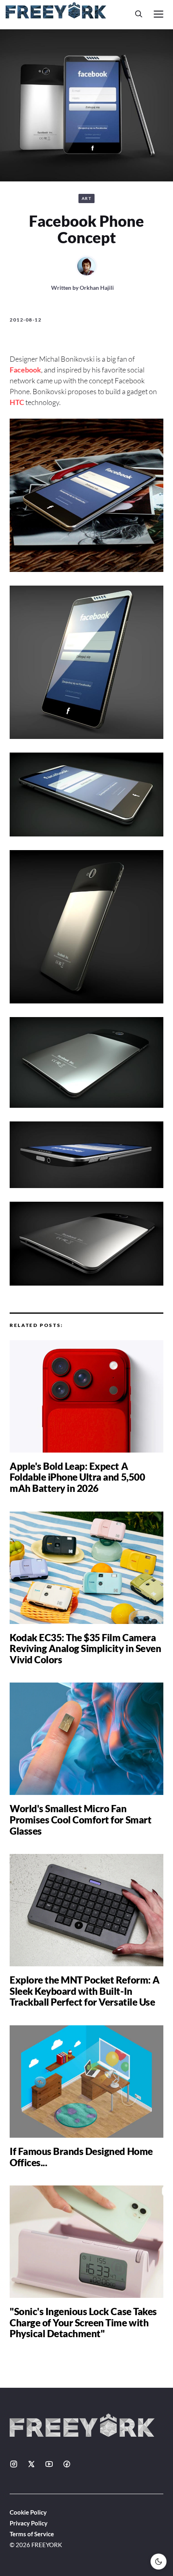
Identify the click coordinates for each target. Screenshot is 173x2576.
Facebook (25, 370)
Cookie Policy (28, 2512)
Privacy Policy (29, 2523)
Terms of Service (32, 2534)
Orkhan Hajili (97, 288)
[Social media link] (14, 2464)
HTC (17, 402)
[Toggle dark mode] (159, 2562)
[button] (139, 14)
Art (87, 198)
